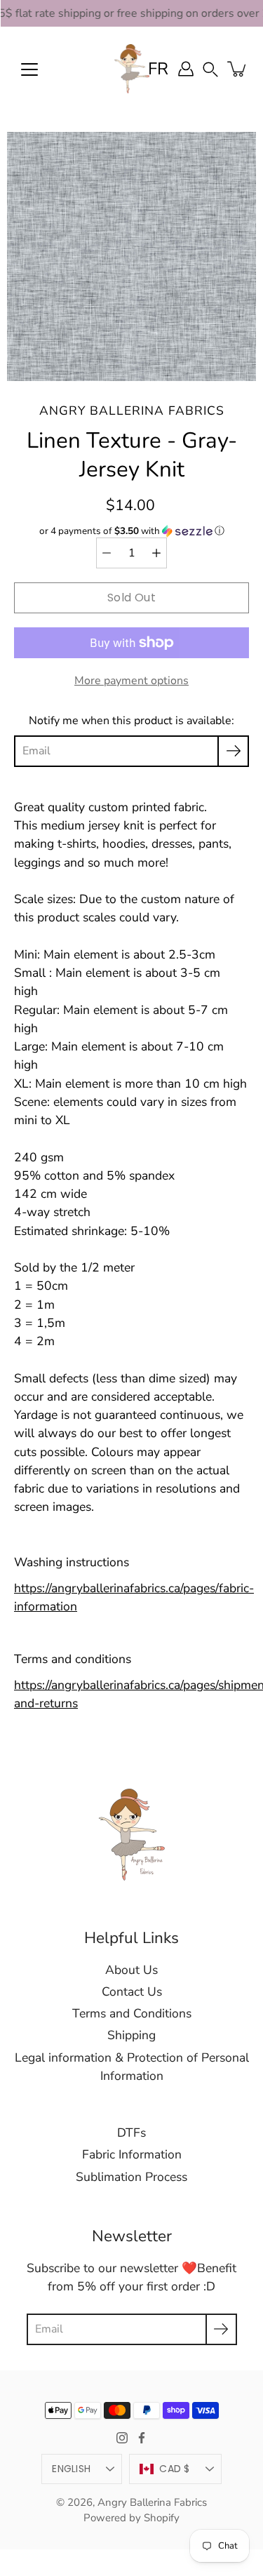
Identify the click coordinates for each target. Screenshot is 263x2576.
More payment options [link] (131, 681)
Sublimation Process (131, 2177)
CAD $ (174, 2469)
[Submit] (221, 2329)
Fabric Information (132, 2154)
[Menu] (29, 69)
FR (158, 69)
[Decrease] (107, 553)
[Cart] (238, 69)
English (71, 2469)
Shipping (131, 2035)
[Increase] (156, 553)
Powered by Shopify (131, 2518)
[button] (210, 68)
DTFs (131, 2133)
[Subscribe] (233, 751)
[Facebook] (142, 2438)
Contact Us (132, 1991)
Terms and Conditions (132, 2013)
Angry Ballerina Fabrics (152, 2502)
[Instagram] (122, 2438)
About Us (131, 1970)
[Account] (186, 69)
